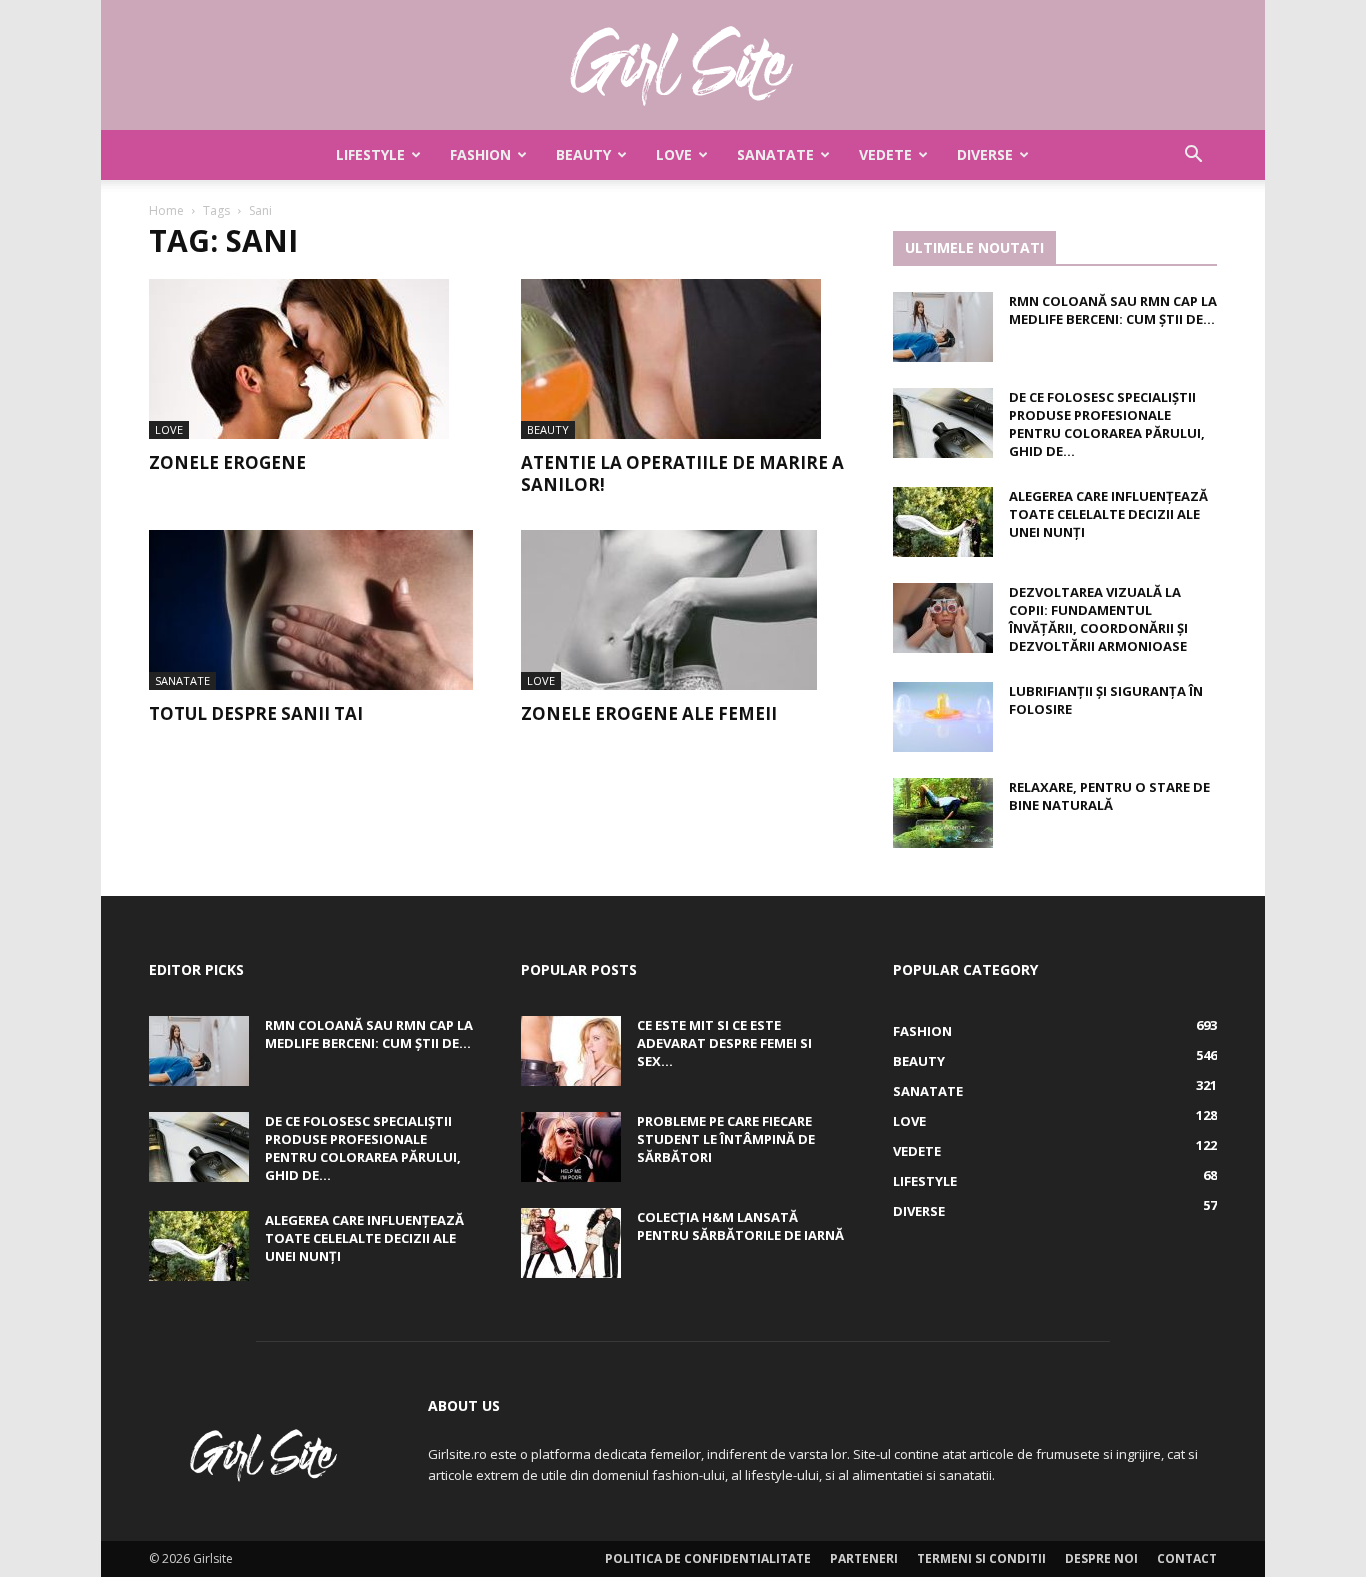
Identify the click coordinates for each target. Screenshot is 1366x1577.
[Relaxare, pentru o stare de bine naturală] (943, 813)
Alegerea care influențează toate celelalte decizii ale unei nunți (1108, 514)
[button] (1193, 156)
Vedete (885, 154)
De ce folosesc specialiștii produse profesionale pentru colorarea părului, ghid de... (1107, 424)
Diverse (985, 154)
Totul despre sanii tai (256, 713)
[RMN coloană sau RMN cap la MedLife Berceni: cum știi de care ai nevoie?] (943, 327)
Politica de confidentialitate (708, 1558)
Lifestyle (370, 154)
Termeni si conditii (981, 1558)
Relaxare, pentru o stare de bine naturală (1109, 796)
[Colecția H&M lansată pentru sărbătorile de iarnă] (571, 1243)
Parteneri (864, 1558)
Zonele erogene (227, 462)
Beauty (583, 154)
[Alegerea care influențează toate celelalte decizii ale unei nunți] (943, 522)
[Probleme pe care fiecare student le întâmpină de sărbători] (571, 1147)
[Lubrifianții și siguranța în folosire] (943, 717)
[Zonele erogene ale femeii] (683, 610)
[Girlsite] (683, 66)
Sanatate (775, 154)
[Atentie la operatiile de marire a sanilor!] (683, 359)
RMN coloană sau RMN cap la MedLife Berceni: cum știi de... (1113, 310)
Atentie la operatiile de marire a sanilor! (682, 473)
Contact (1187, 1558)
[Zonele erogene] (311, 359)
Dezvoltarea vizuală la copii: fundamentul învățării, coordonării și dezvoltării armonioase (1098, 619)
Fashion (480, 154)
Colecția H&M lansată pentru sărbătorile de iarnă (740, 1226)
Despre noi (1101, 1558)
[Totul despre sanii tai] (311, 610)
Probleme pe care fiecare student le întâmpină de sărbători (726, 1139)
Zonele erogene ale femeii (649, 713)
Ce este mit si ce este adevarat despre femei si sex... (724, 1043)
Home (166, 210)
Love (674, 154)
